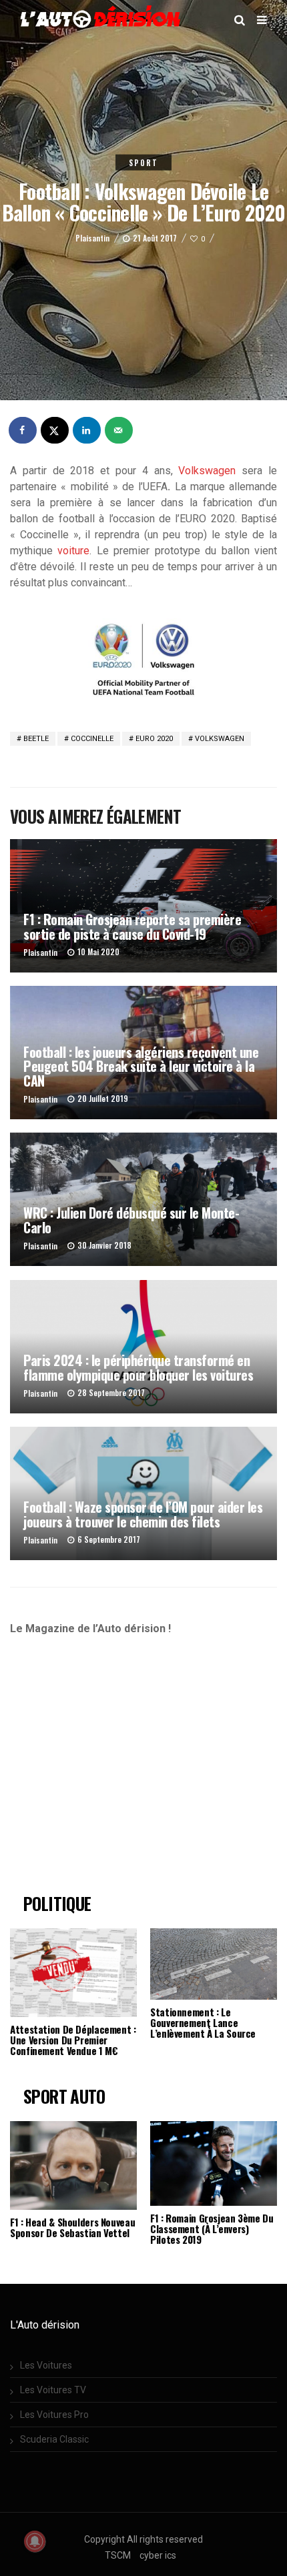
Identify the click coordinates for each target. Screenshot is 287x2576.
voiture (73, 551)
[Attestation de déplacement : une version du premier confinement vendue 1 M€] (73, 1973)
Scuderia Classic (54, 2439)
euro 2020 (154, 739)
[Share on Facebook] (23, 430)
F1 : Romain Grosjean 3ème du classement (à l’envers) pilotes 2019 (212, 2228)
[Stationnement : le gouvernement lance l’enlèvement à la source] (214, 1964)
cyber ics (158, 2555)
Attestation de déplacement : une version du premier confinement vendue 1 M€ (73, 2040)
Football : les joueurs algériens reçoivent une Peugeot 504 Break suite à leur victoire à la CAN (141, 1066)
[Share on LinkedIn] (87, 430)
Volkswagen (207, 471)
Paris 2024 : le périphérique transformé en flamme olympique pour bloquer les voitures (138, 1367)
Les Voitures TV (53, 2390)
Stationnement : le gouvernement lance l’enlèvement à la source (203, 2022)
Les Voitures (46, 2365)
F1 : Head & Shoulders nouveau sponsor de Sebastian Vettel (72, 2227)
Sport (143, 163)
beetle (36, 739)
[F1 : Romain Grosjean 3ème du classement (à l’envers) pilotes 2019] (214, 2163)
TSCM (118, 2555)
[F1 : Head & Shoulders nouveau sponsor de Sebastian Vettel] (73, 2165)
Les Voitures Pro (54, 2415)
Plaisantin (92, 238)
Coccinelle (92, 739)
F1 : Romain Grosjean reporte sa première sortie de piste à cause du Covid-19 (132, 926)
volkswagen (220, 739)
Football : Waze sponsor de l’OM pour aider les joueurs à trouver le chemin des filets (143, 1514)
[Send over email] (119, 430)
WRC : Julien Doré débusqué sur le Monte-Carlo (131, 1220)
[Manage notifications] (35, 2541)
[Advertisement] (122, 1770)
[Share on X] (55, 430)
